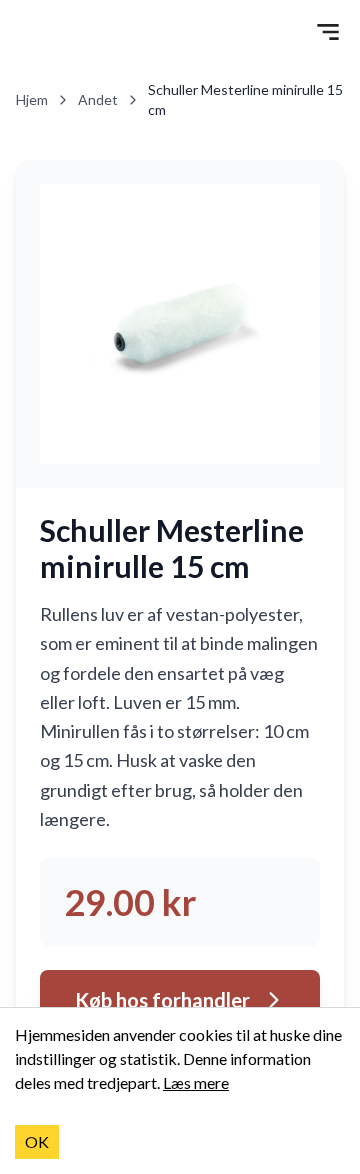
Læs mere (196, 1082)
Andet (98, 99)
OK (37, 1141)
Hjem (32, 99)
